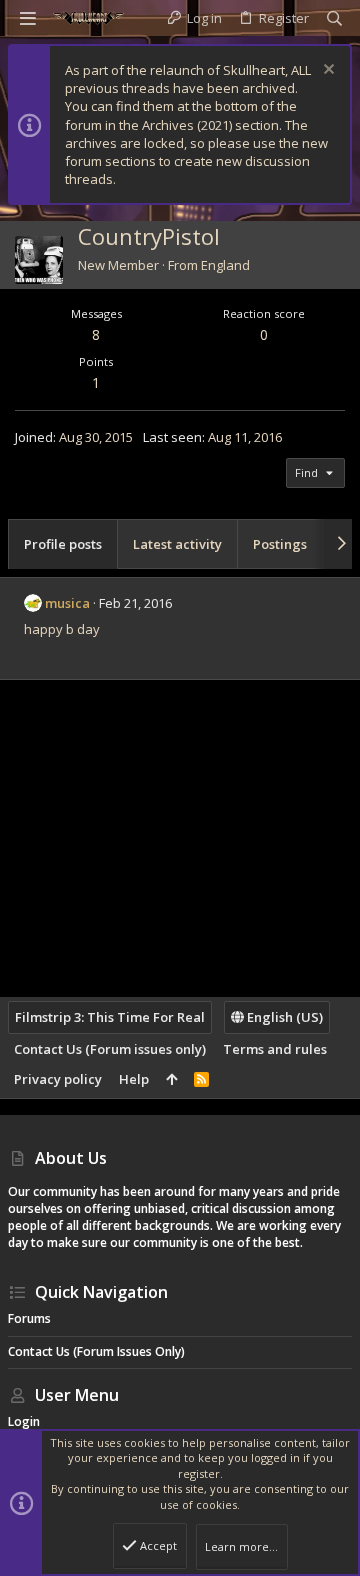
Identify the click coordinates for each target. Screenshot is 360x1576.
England (225, 265)
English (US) (283, 1017)
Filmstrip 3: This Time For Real (110, 1017)
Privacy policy (58, 1079)
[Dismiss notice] (326, 71)
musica (67, 603)
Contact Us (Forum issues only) (110, 1049)
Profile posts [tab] (63, 544)
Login (24, 1421)
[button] (28, 18)
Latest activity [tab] (177, 544)
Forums (29, 1318)
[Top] (171, 1079)
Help (134, 1079)
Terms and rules (275, 1049)
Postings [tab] (280, 544)
